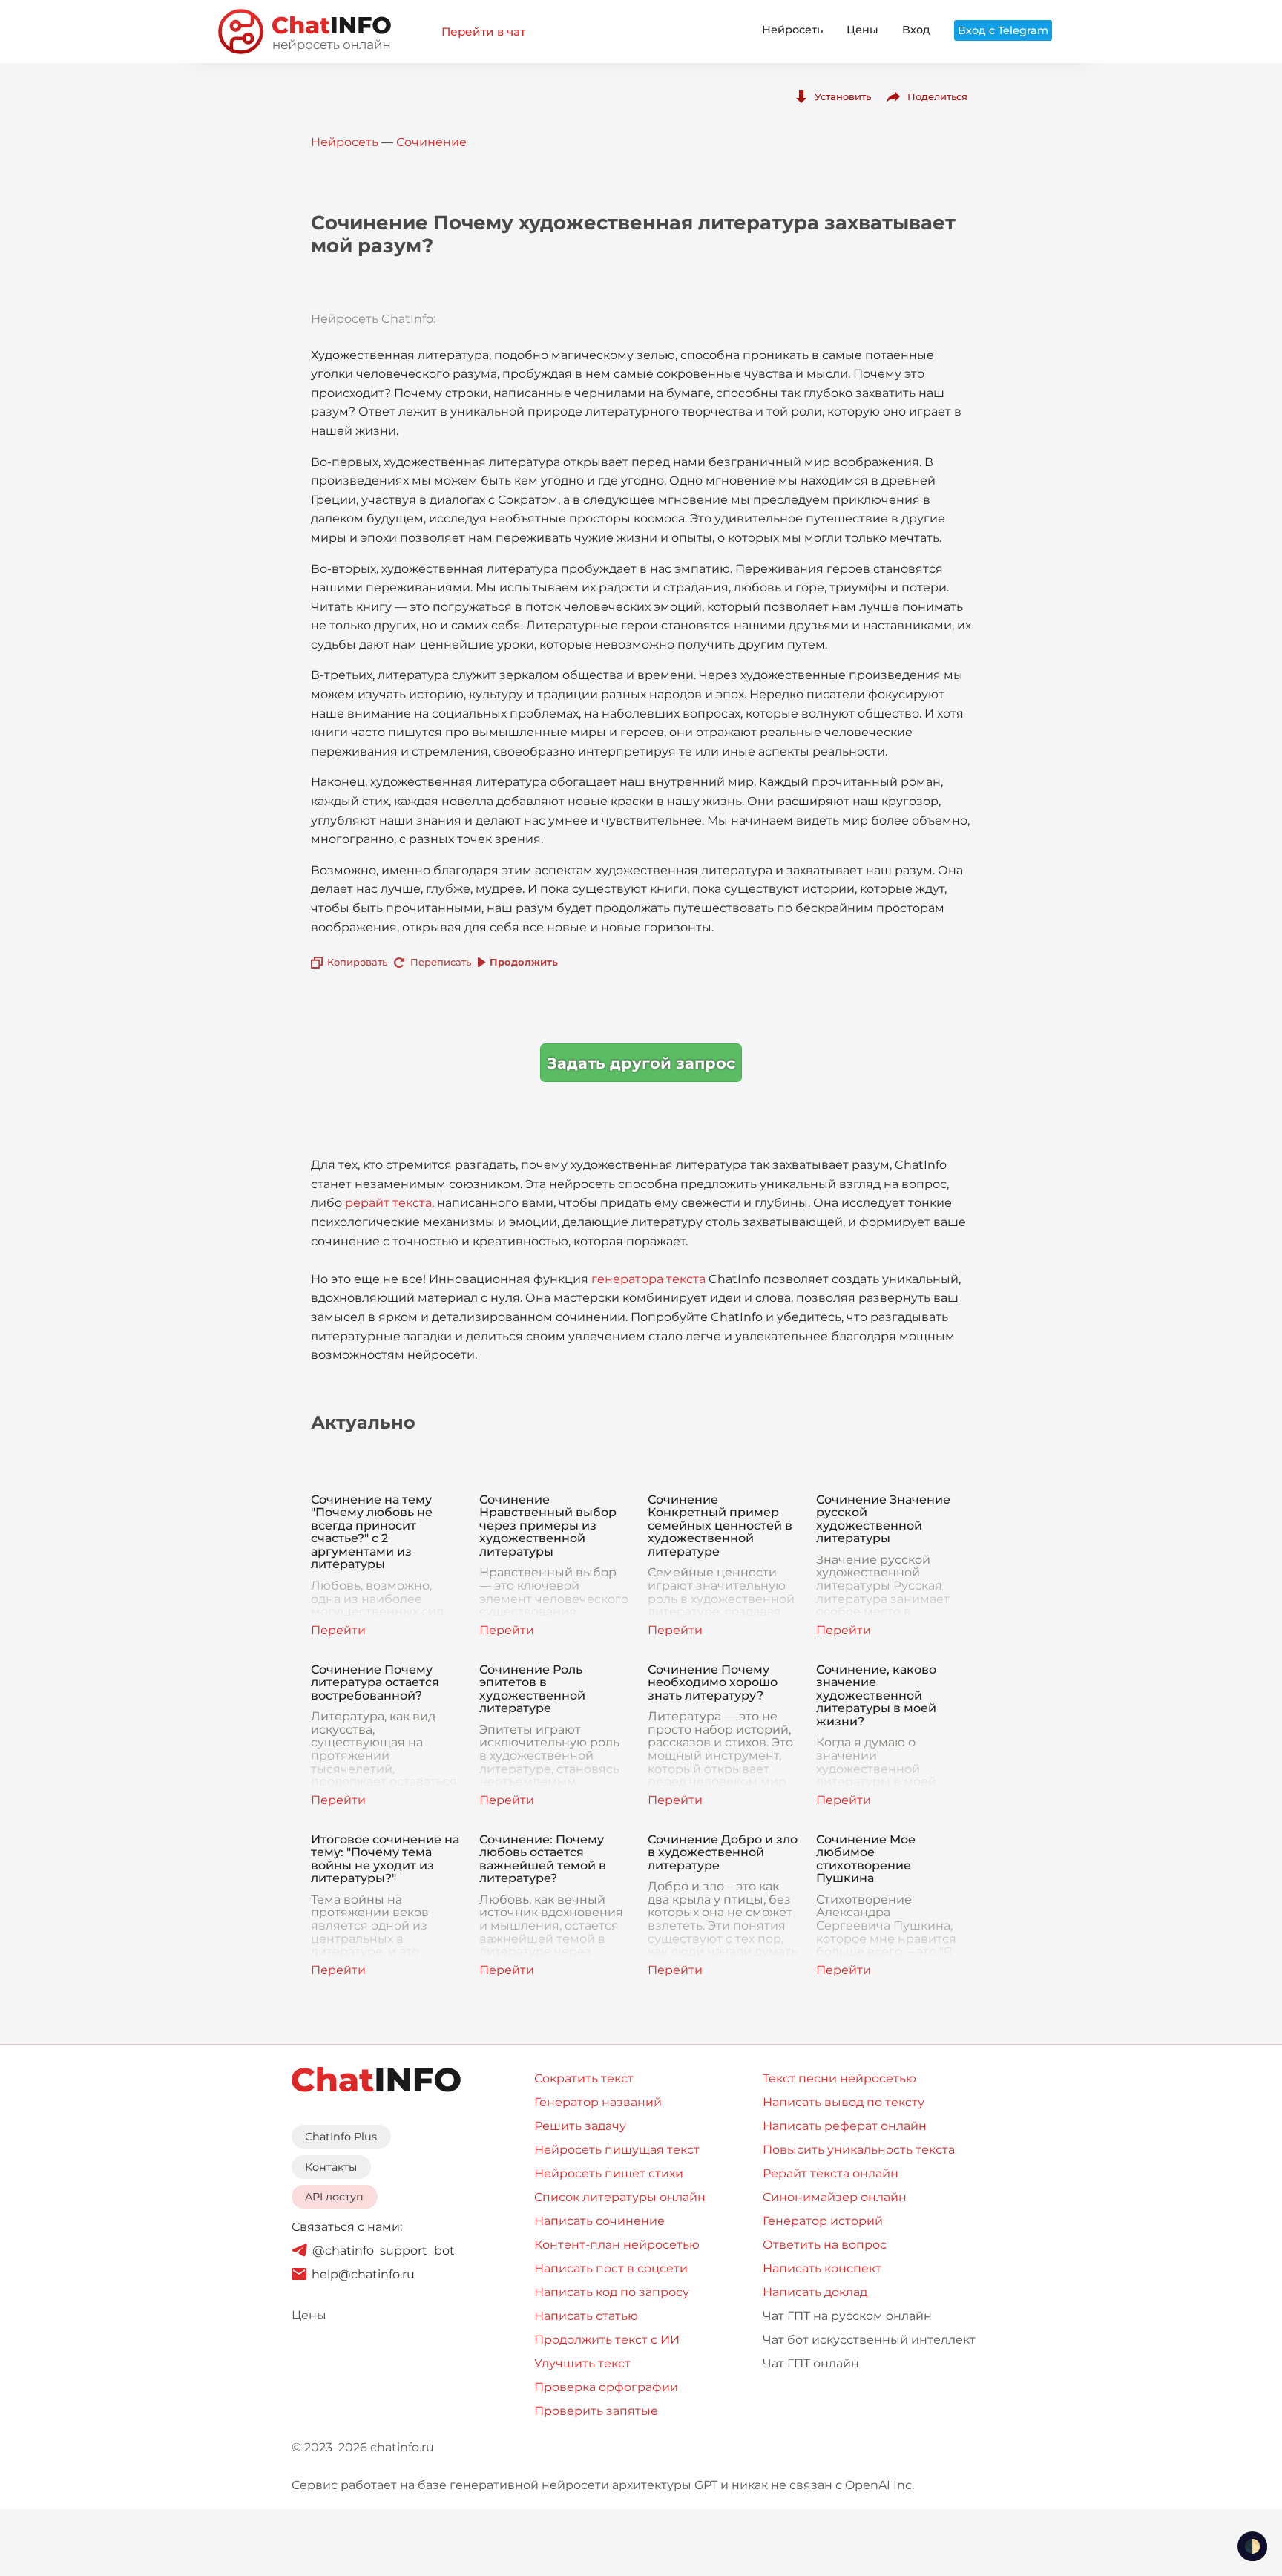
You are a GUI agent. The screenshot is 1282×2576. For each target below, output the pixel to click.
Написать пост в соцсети (611, 2268)
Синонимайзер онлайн (835, 2197)
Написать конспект (822, 2268)
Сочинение (431, 142)
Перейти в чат (483, 32)
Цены (862, 30)
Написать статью (586, 2316)
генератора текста (648, 1279)
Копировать (357, 962)
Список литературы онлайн (620, 2197)
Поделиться (937, 96)
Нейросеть (792, 30)
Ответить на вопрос (825, 2245)
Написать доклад (815, 2292)
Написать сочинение (599, 2221)
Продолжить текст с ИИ (607, 2340)
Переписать (441, 962)
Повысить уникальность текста (859, 2150)
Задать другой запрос (641, 1063)
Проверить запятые (596, 2411)
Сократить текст (584, 2078)
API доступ (334, 2197)
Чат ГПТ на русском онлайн (847, 2316)
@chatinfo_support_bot (384, 2251)
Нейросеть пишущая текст (617, 2150)
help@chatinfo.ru (363, 2274)
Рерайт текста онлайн (831, 2173)
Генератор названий (598, 2102)
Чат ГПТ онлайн (811, 2363)
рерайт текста (388, 1203)
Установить (843, 96)
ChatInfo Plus (341, 2137)
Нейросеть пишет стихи (609, 2173)
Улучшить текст (582, 2363)
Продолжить (524, 962)
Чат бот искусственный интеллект (869, 2340)
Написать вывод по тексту (844, 2102)
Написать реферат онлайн (845, 2126)
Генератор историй (823, 2221)
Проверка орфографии (606, 2387)
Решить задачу (580, 2126)
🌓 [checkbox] (1252, 2546)
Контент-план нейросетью (617, 2245)
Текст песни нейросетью (839, 2078)
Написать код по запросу (612, 2292)
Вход (916, 30)
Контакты (331, 2167)
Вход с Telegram (1003, 30)
